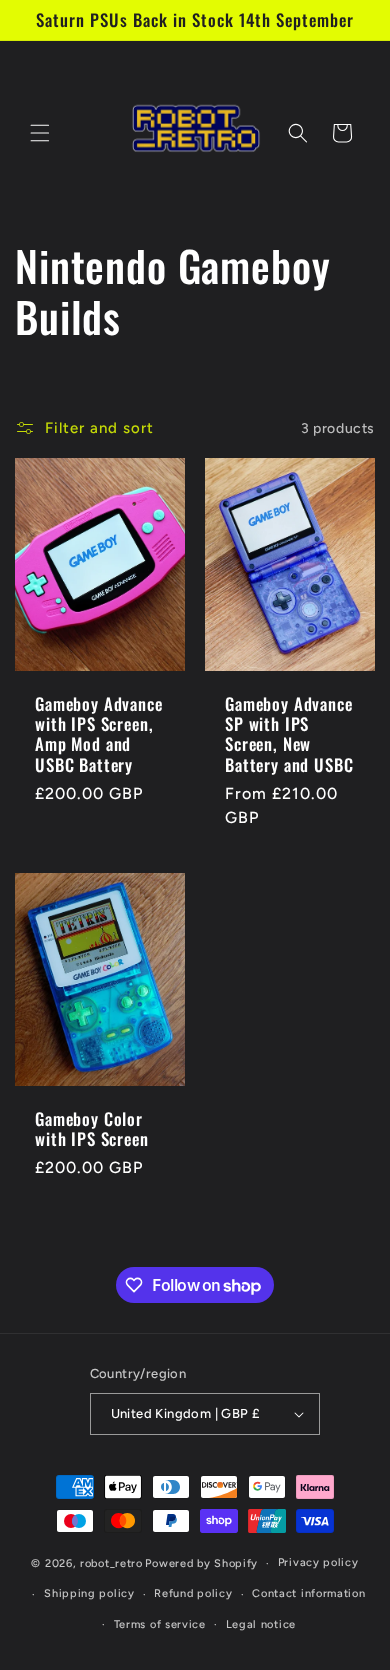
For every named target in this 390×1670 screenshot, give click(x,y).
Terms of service (160, 1624)
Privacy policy (318, 1562)
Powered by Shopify (201, 1563)
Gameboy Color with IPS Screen (92, 1129)
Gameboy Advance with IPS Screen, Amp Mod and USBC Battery (99, 735)
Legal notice (261, 1624)
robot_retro (111, 1563)
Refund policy (193, 1593)
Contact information (308, 1593)
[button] (40, 133)
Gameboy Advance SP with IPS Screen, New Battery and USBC (289, 735)
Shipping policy (89, 1593)
